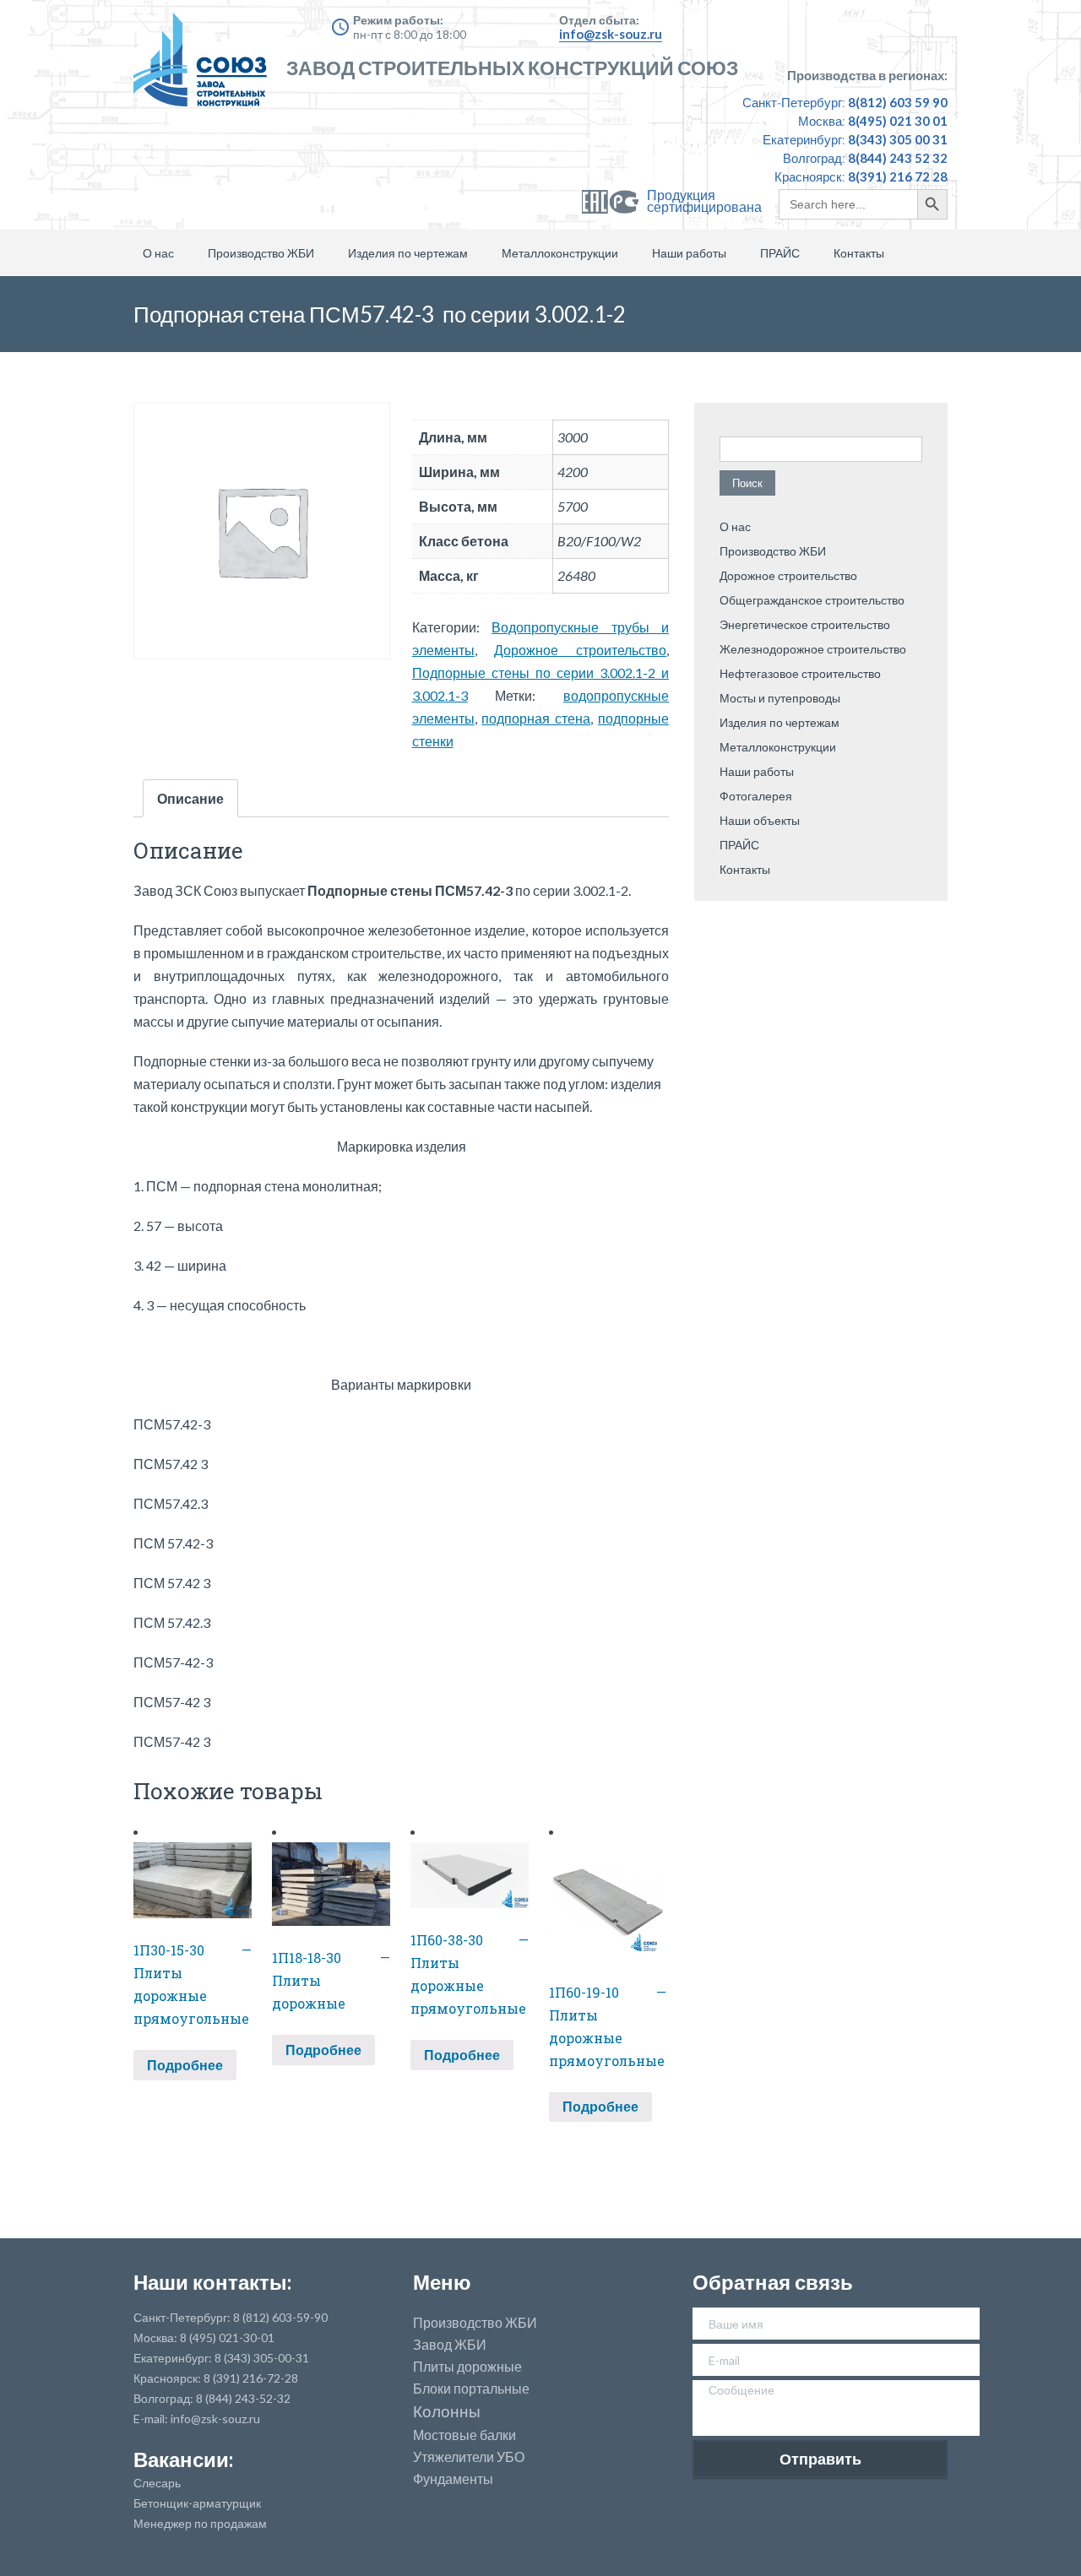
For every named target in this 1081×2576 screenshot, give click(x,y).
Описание (190, 798)
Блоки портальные (471, 2389)
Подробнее (185, 2065)
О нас (158, 253)
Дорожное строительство (580, 650)
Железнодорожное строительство (813, 649)
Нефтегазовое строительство (800, 673)
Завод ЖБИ (450, 2345)
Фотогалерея (756, 796)
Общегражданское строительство (812, 600)
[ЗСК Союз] (205, 68)
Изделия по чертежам (408, 253)
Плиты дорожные (467, 2367)
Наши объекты (760, 820)
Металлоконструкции (560, 253)
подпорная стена (536, 718)
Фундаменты (453, 2479)
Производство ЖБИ (261, 253)
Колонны (447, 2412)
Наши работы (689, 253)
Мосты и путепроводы (780, 698)
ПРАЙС (780, 253)
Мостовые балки (464, 2435)
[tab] (190, 798)
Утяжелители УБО (469, 2457)
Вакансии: (183, 2459)
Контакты (859, 253)
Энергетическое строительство (805, 624)
